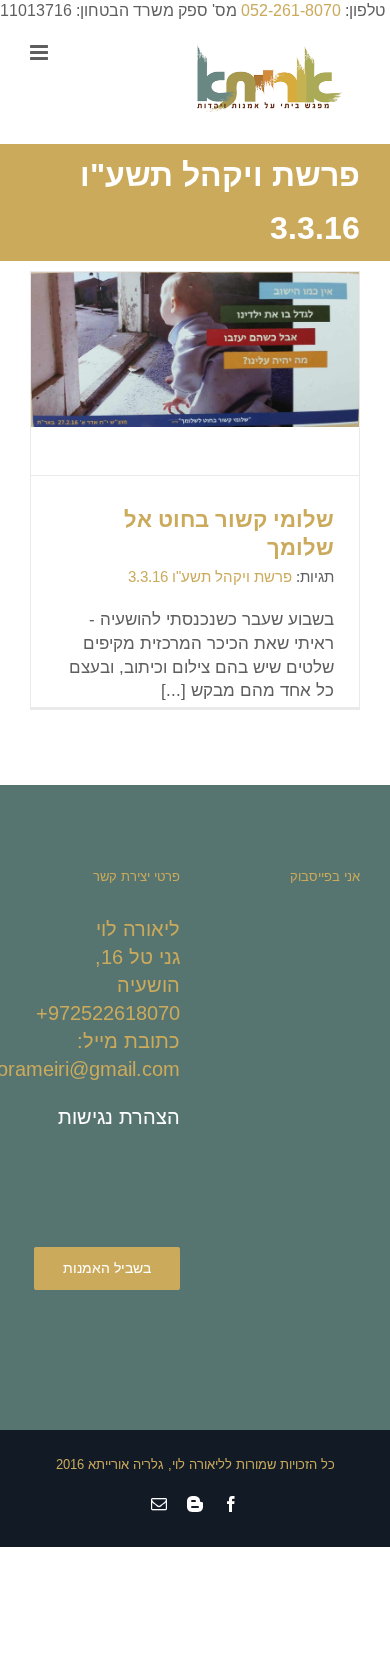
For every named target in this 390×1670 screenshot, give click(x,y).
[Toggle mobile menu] (40, 52)
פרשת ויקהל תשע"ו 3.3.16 (210, 576)
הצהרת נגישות (119, 1117)
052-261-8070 (291, 10)
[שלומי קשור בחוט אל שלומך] (195, 349)
